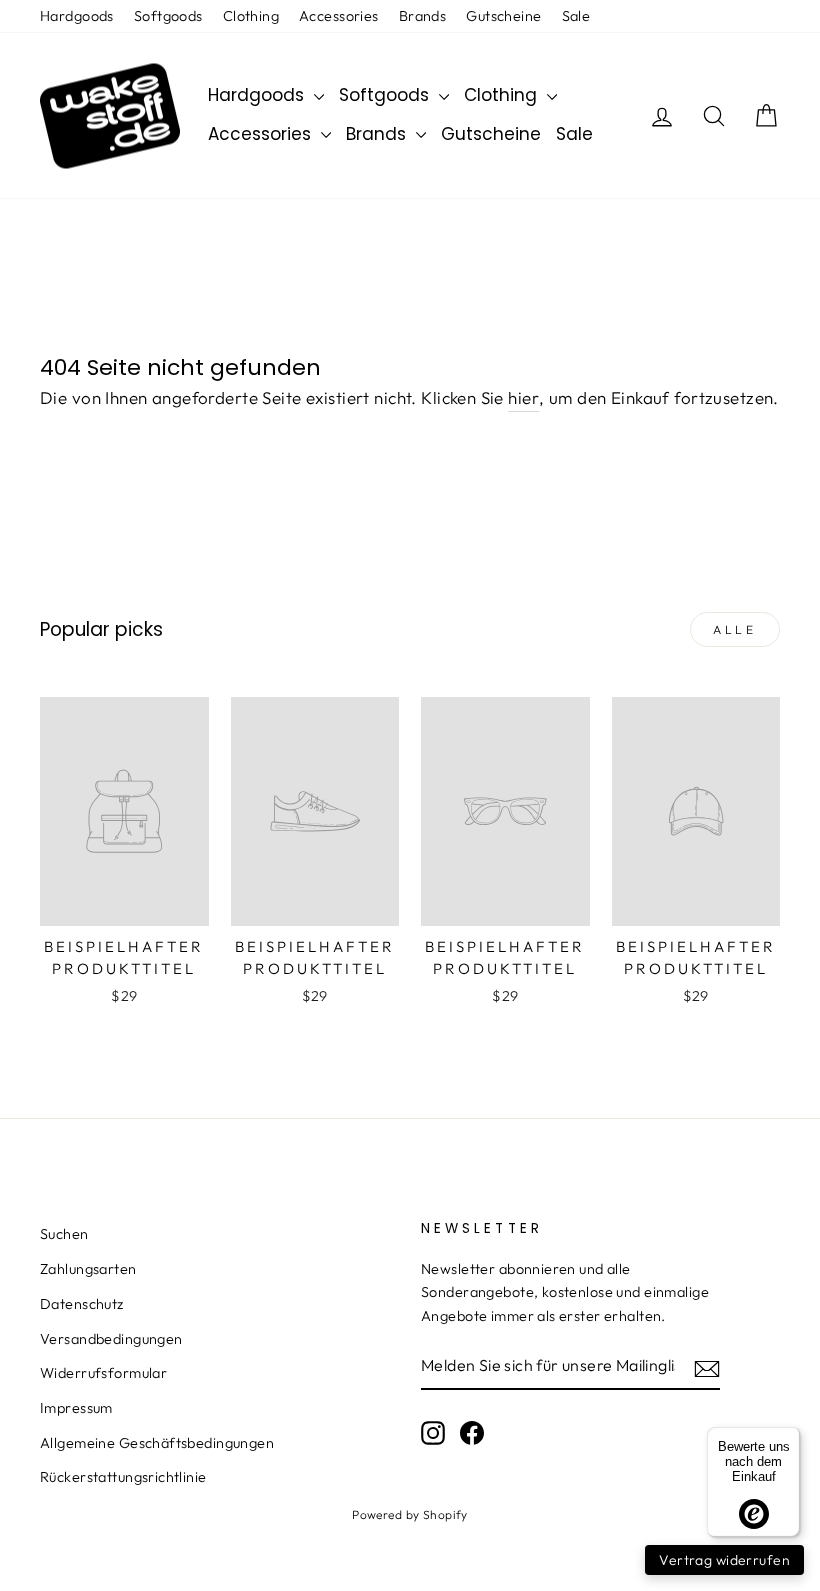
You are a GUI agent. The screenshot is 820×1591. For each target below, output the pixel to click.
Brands (423, 16)
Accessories (339, 16)
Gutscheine (503, 16)
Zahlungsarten (88, 1269)
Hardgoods (77, 16)
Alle (734, 629)
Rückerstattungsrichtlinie (123, 1477)
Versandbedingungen (111, 1339)
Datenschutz (82, 1304)
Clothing (251, 16)
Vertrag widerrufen (724, 1560)
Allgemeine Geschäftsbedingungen (157, 1443)
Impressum (76, 1408)
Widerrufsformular (103, 1373)
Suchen (64, 1234)
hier (523, 397)
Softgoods (168, 16)
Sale (576, 16)
